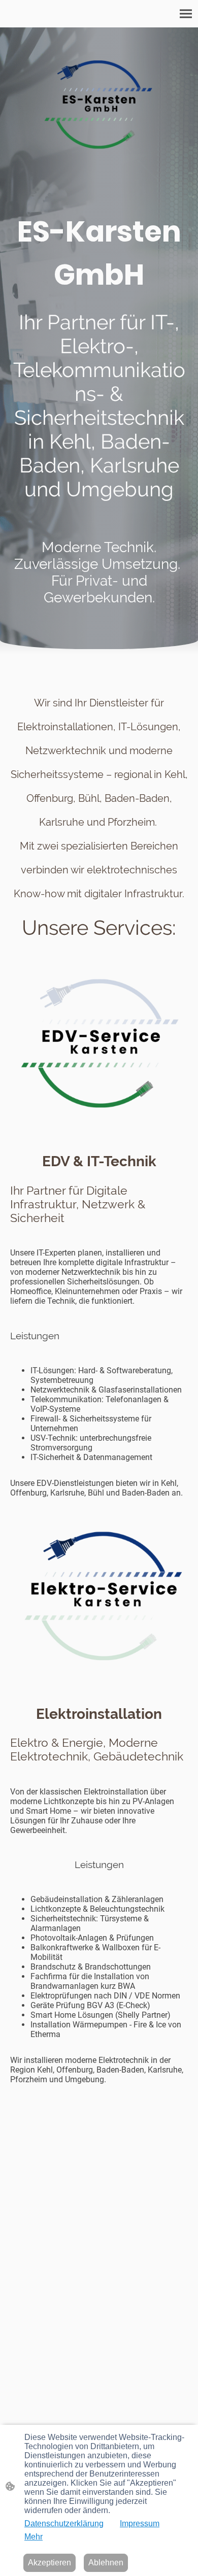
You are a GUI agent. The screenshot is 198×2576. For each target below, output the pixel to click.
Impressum (140, 2523)
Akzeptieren (49, 2563)
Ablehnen (106, 2563)
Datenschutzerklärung (64, 2523)
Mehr (34, 2537)
